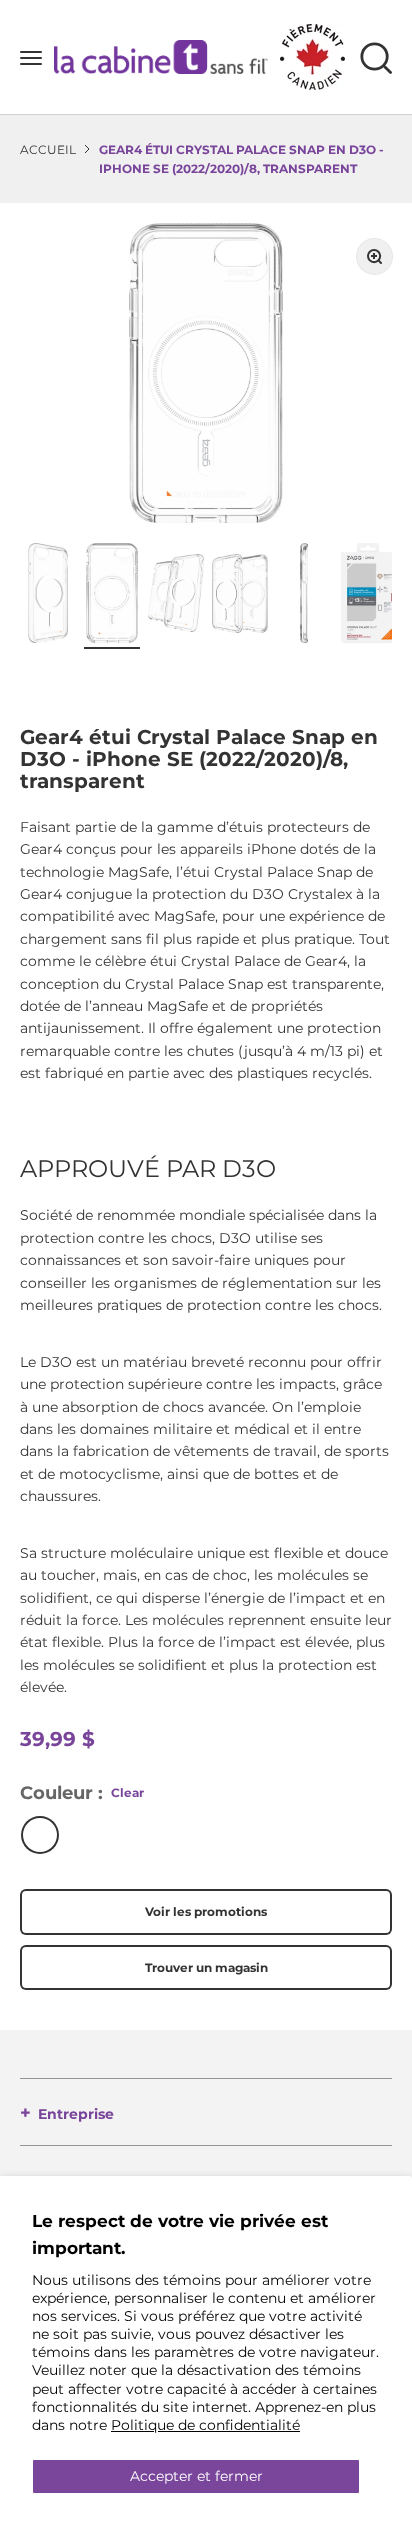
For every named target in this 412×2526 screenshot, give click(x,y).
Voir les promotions (206, 1911)
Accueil (48, 149)
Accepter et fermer (196, 2476)
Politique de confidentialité (205, 2425)
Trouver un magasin (206, 1967)
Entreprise (76, 2114)
